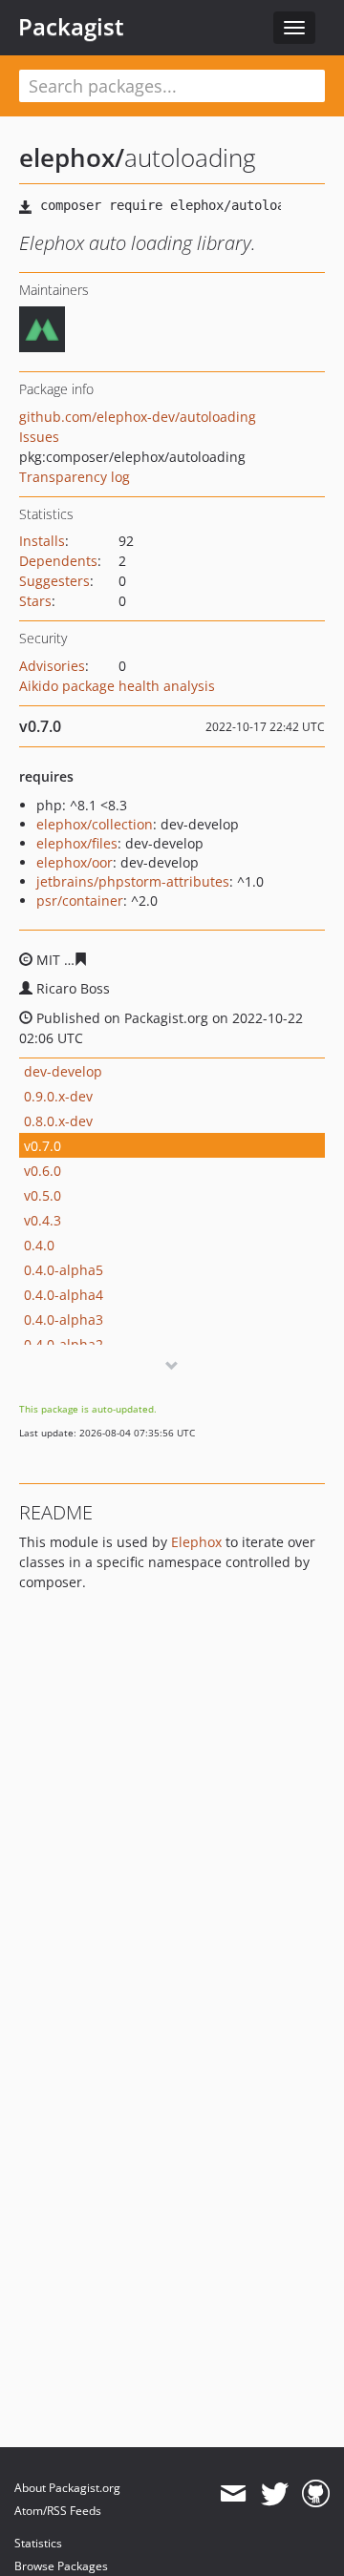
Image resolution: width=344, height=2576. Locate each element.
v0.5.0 (43, 1195)
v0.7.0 (43, 1146)
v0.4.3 (43, 1220)
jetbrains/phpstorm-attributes (133, 881)
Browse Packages (61, 2566)
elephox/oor (75, 862)
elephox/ (72, 157)
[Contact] (233, 2494)
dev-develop (63, 1071)
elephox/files (77, 843)
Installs (42, 541)
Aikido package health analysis (117, 686)
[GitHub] (316, 2494)
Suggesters (54, 581)
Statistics (38, 2543)
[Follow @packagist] (275, 2494)
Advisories (52, 666)
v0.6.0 (43, 1171)
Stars (35, 601)
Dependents (58, 561)
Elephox (196, 1542)
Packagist (71, 27)
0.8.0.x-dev (58, 1121)
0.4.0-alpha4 (64, 1295)
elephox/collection (95, 824)
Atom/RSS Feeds (58, 2511)
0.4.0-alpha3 (64, 1319)
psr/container (80, 901)
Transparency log (75, 477)
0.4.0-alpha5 (64, 1270)
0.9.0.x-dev (58, 1096)
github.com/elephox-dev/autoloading (138, 417)
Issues (39, 437)
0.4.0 (39, 1245)
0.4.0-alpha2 (64, 1344)
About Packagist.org (67, 2488)
